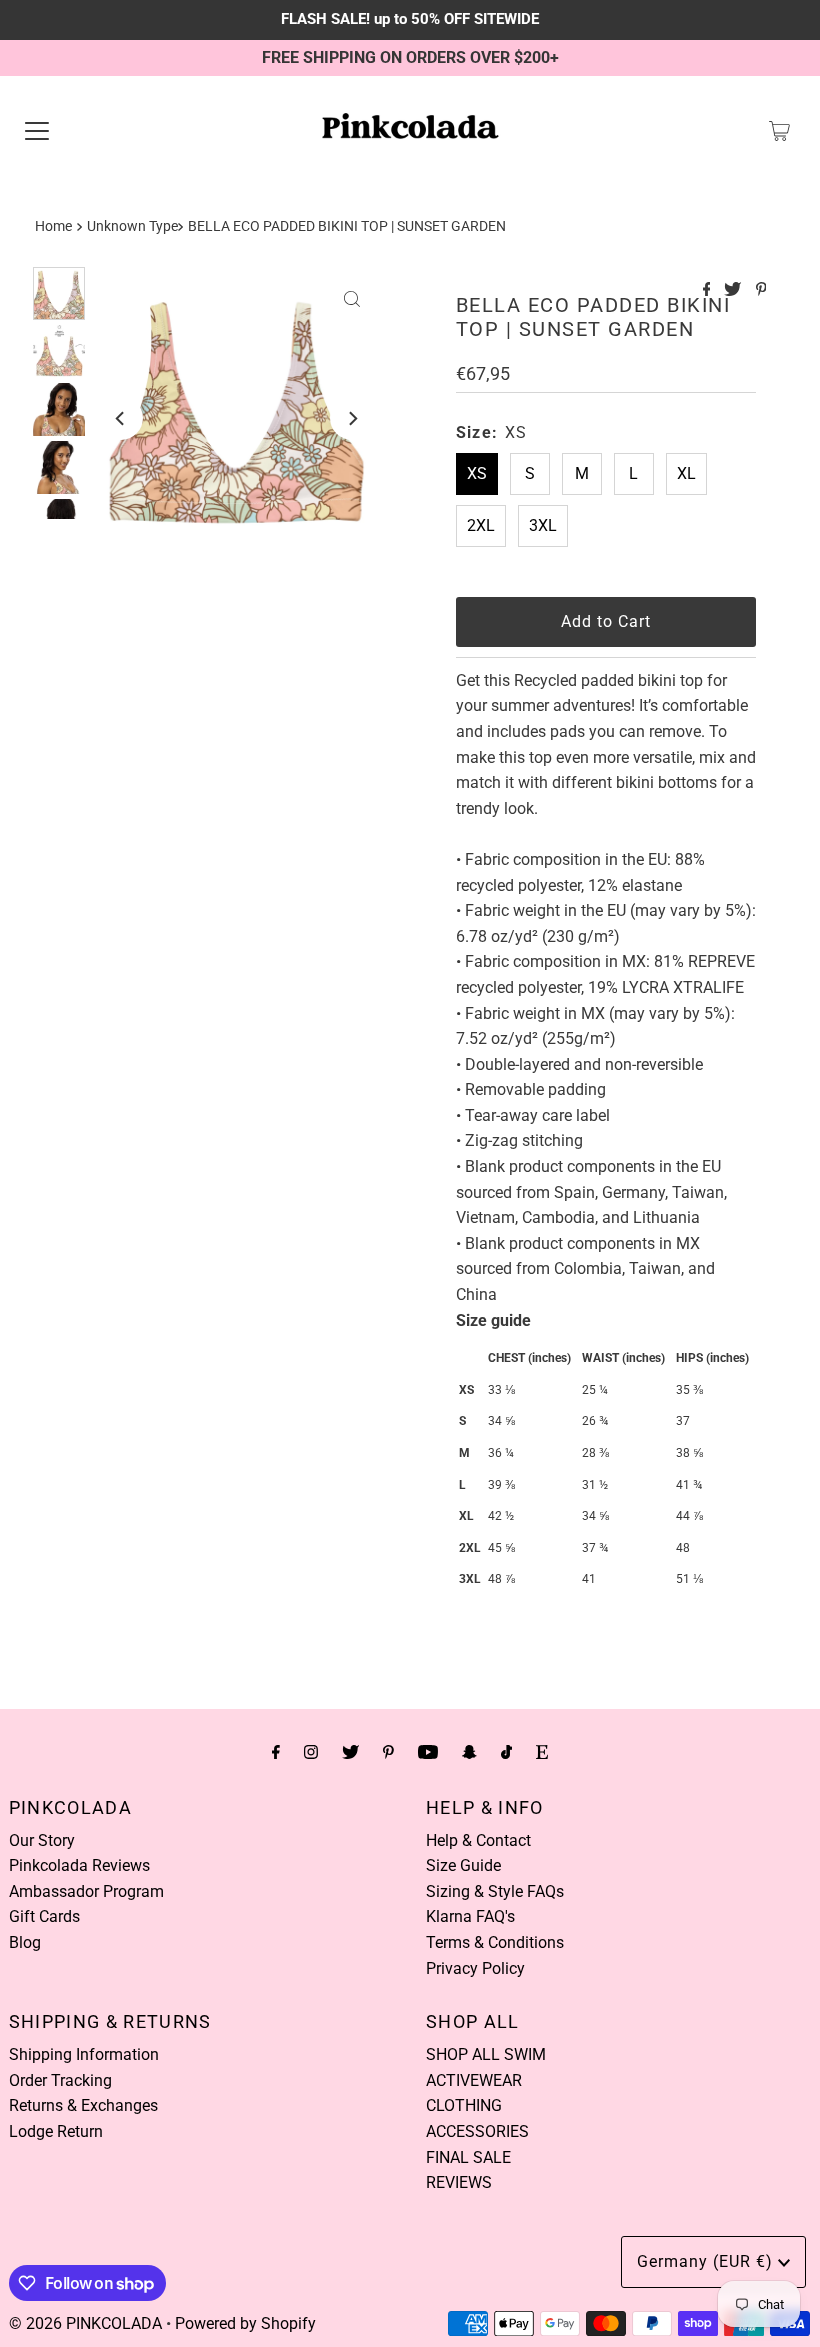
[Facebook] (276, 1752)
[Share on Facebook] (709, 290)
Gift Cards (44, 1916)
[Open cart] (779, 131)
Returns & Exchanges (83, 2105)
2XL (481, 525)
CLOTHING (464, 2105)
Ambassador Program (86, 1891)
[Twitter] (350, 1752)
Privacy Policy (475, 1968)
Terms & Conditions (495, 1942)
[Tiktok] (506, 1752)
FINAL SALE (468, 2157)
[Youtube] (428, 1752)
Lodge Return (56, 2131)
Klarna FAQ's (470, 1916)
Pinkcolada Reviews (79, 1865)
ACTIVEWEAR (474, 2080)
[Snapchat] (469, 1752)
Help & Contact (478, 1840)
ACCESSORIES (477, 2131)
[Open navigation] (37, 131)
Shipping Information (84, 2054)
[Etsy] (542, 1752)
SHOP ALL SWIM (486, 2054)
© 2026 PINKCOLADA (85, 2323)
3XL (543, 525)
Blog (25, 1942)
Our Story (42, 1840)
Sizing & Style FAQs (495, 1891)
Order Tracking (60, 2080)
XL (686, 473)
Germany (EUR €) (707, 2261)
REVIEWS (459, 2182)
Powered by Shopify (245, 2323)
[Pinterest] (388, 1752)
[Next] (352, 418)
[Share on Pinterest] (761, 290)
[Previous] (121, 418)
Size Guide (463, 1865)
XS (477, 473)
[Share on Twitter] (734, 290)
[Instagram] (311, 1752)
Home (53, 226)
